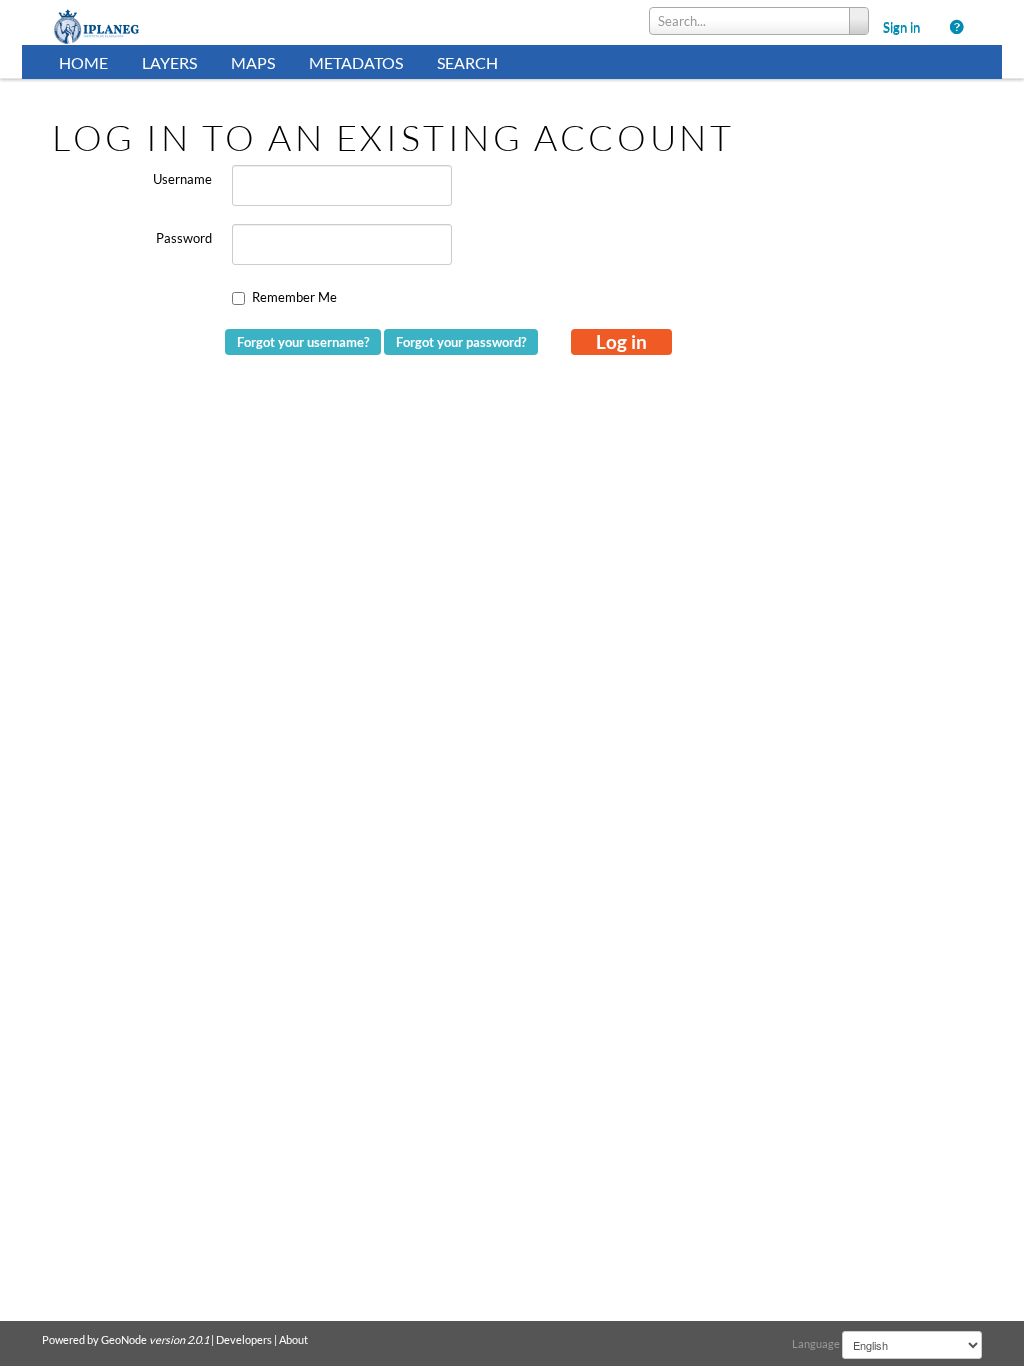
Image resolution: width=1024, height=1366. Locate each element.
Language (816, 1343)
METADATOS (356, 62)
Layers (169, 62)
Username (182, 179)
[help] (963, 26)
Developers (244, 1339)
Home (83, 62)
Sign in (901, 27)
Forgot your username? (303, 342)
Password (184, 238)
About (293, 1339)
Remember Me (294, 297)
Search (467, 62)
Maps (253, 62)
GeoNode (124, 1339)
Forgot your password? (461, 342)
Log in (621, 341)
